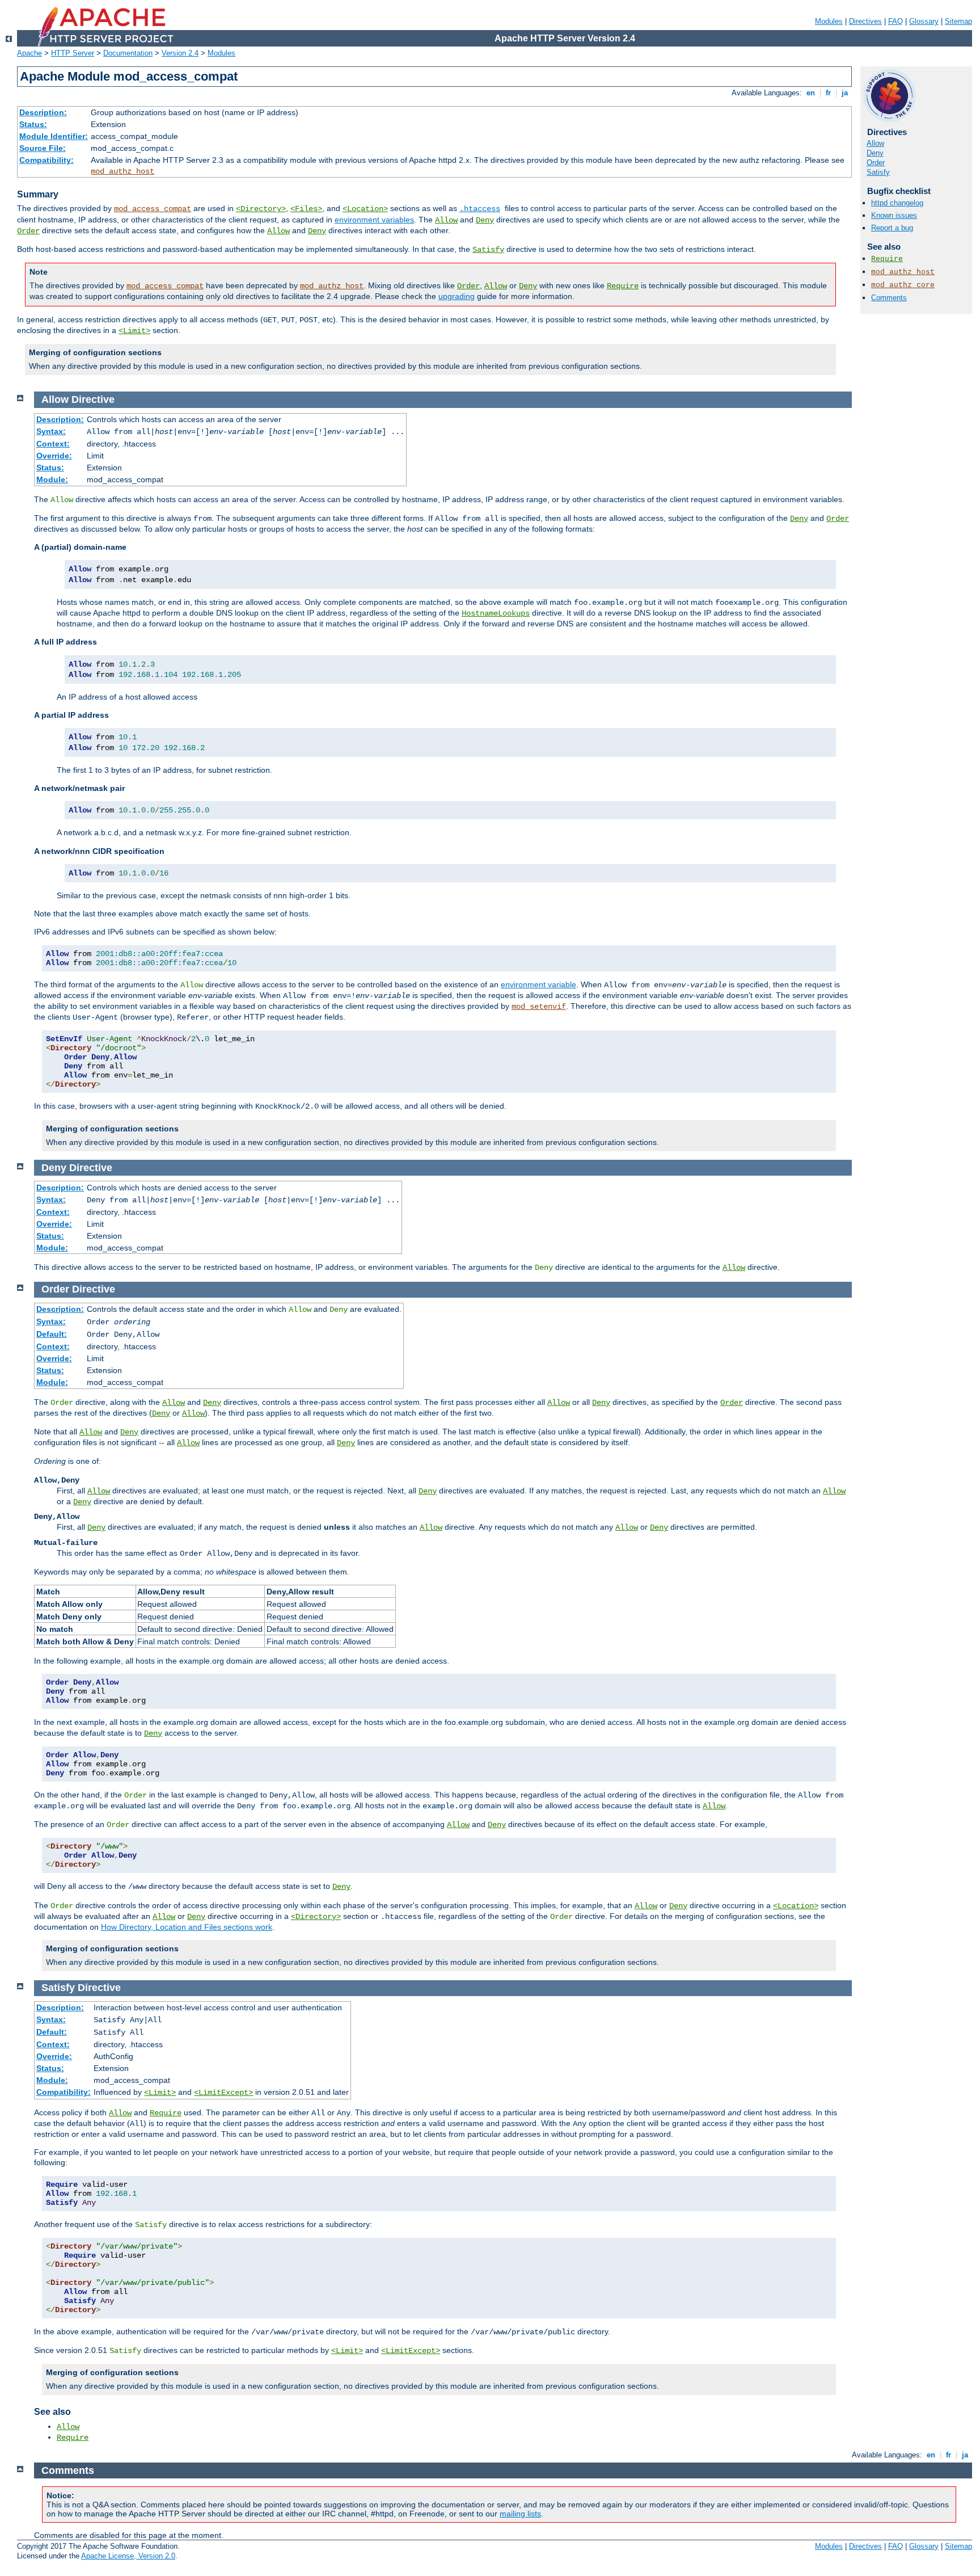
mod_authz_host (122, 171)
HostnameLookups (496, 613)
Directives (865, 21)
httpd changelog (897, 203)
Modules (829, 21)
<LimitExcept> (223, 2093)
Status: (33, 124)
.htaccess (480, 209)
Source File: (43, 148)
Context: (53, 444)
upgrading (457, 296)
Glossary (924, 21)
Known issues (894, 215)
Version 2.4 (180, 53)
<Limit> (134, 331)
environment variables (374, 220)
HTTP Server (73, 53)
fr (828, 93)
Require (623, 286)
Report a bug (892, 228)
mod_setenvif (539, 1007)
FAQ (895, 21)
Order (28, 231)
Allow (446, 220)
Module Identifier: (54, 136)
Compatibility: (47, 160)
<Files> (306, 209)
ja (845, 93)
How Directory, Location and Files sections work (187, 1927)
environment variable (538, 984)
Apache (29, 53)
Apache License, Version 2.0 (128, 2556)
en (811, 93)
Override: (54, 456)
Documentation (128, 53)
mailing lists (520, 2514)
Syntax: (51, 431)
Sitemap (958, 21)
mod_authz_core (903, 285)
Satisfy (488, 250)
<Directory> (261, 209)
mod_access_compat (153, 209)
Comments (889, 298)
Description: (43, 112)
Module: (52, 479)
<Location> (365, 209)
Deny (485, 220)
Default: (52, 1334)
